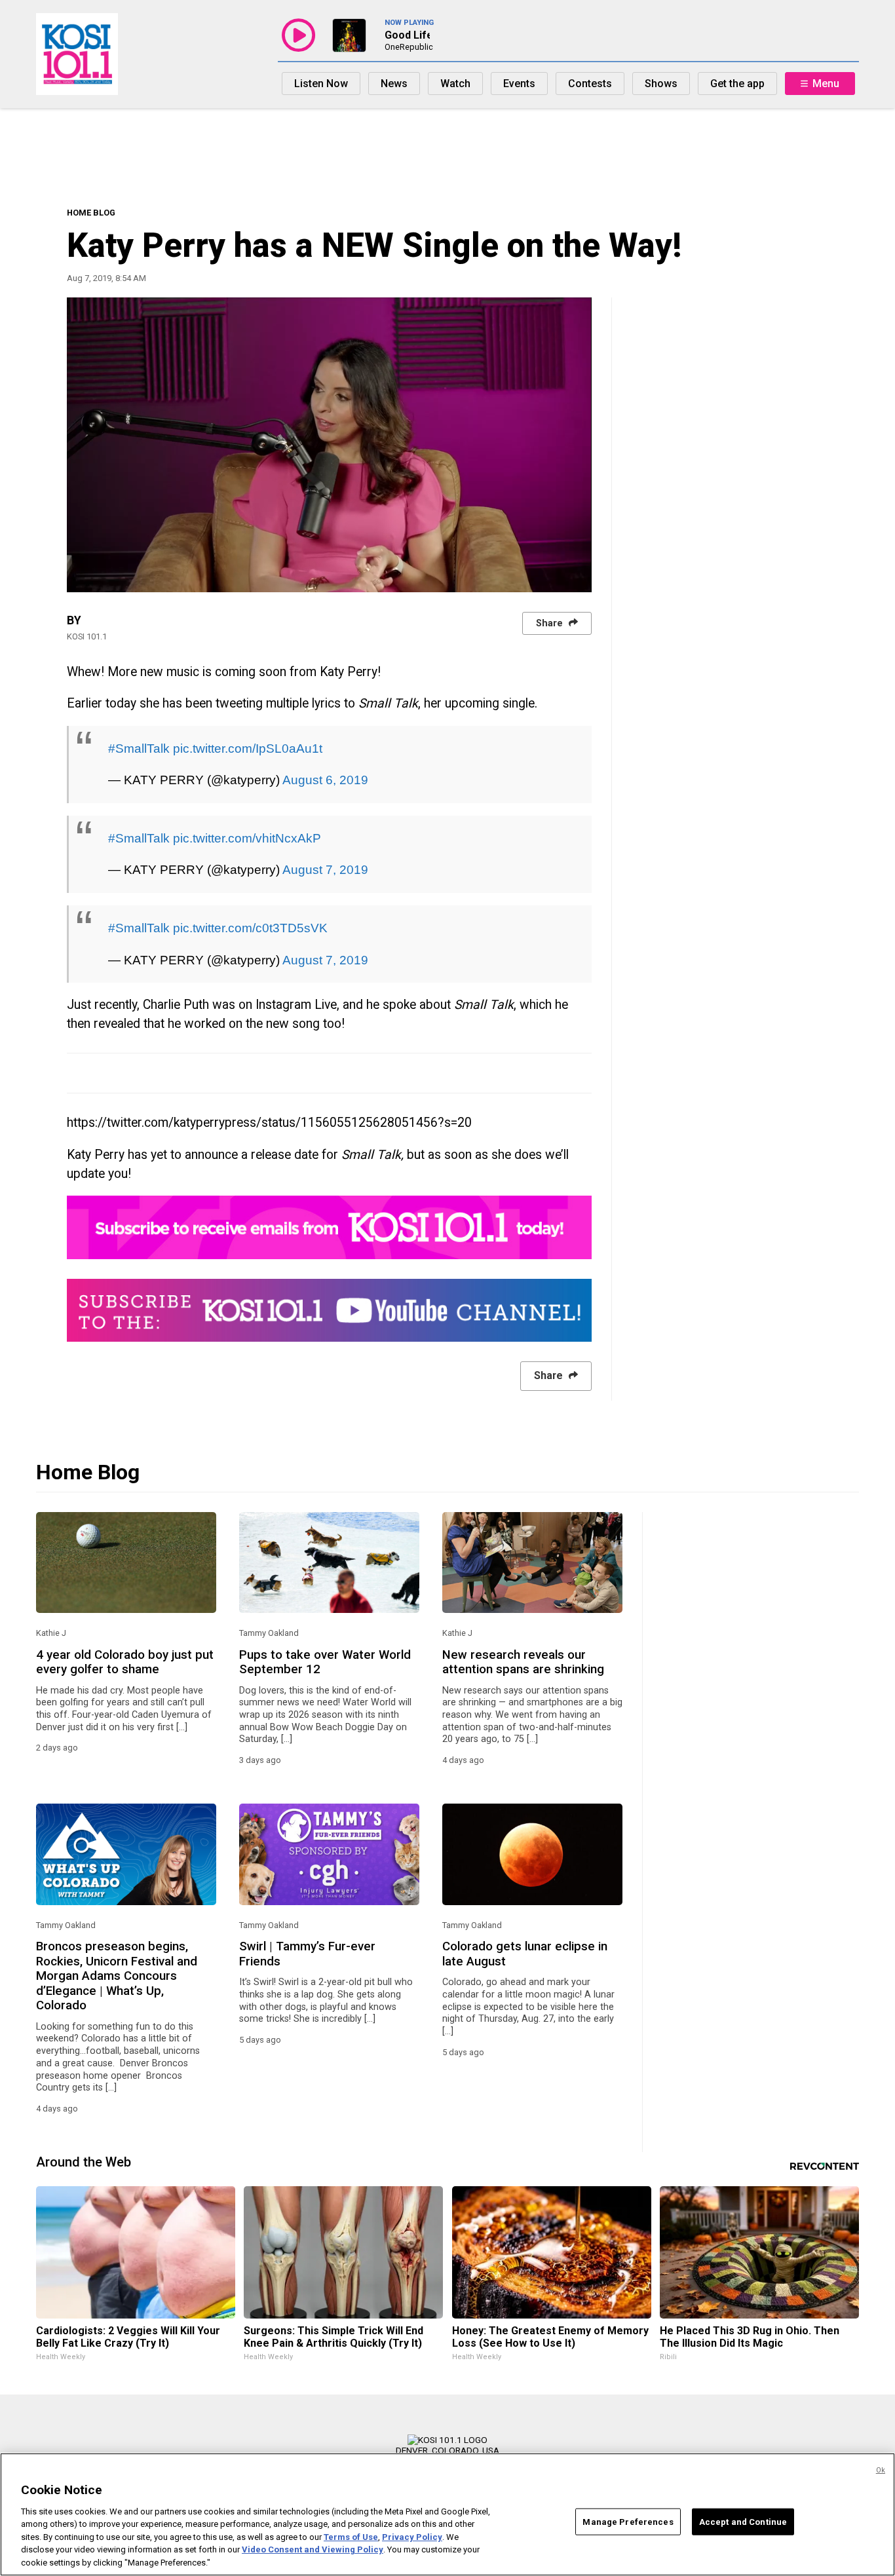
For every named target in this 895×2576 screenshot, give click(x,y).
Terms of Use (351, 2537)
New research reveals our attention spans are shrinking (523, 1662)
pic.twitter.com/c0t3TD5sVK (250, 928)
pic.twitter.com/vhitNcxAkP (247, 838)
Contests (590, 84)
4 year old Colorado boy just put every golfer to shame (125, 1662)
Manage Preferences (628, 2521)
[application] (329, 445)
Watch (455, 84)
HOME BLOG (91, 213)
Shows (661, 84)
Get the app (737, 84)
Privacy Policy (412, 2537)
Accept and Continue (743, 2521)
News (394, 84)
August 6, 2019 (325, 780)
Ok (881, 2470)
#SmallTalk (139, 748)
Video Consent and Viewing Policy (313, 2550)
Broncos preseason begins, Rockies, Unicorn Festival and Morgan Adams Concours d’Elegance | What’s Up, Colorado (117, 1976)
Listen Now (321, 84)
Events (519, 84)
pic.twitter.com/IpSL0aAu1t (248, 748)
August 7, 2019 (325, 869)
